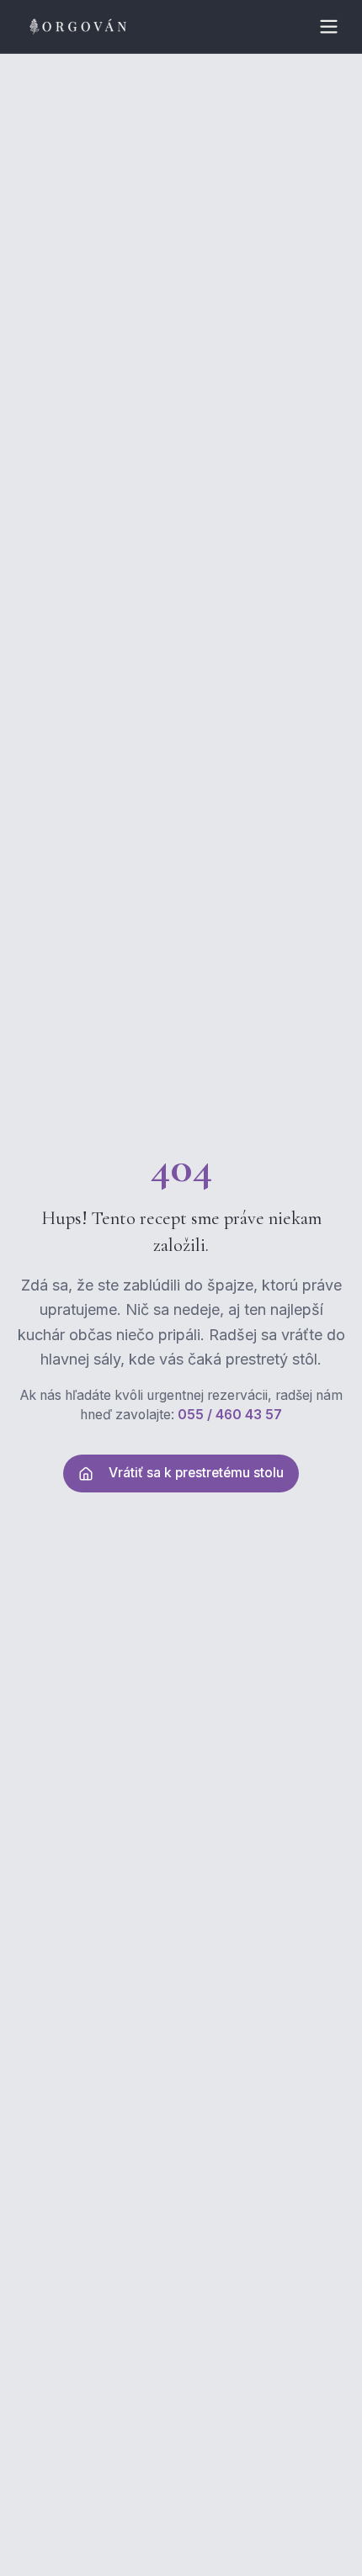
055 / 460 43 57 (230, 1415)
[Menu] (328, 27)
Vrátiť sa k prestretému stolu (196, 1473)
